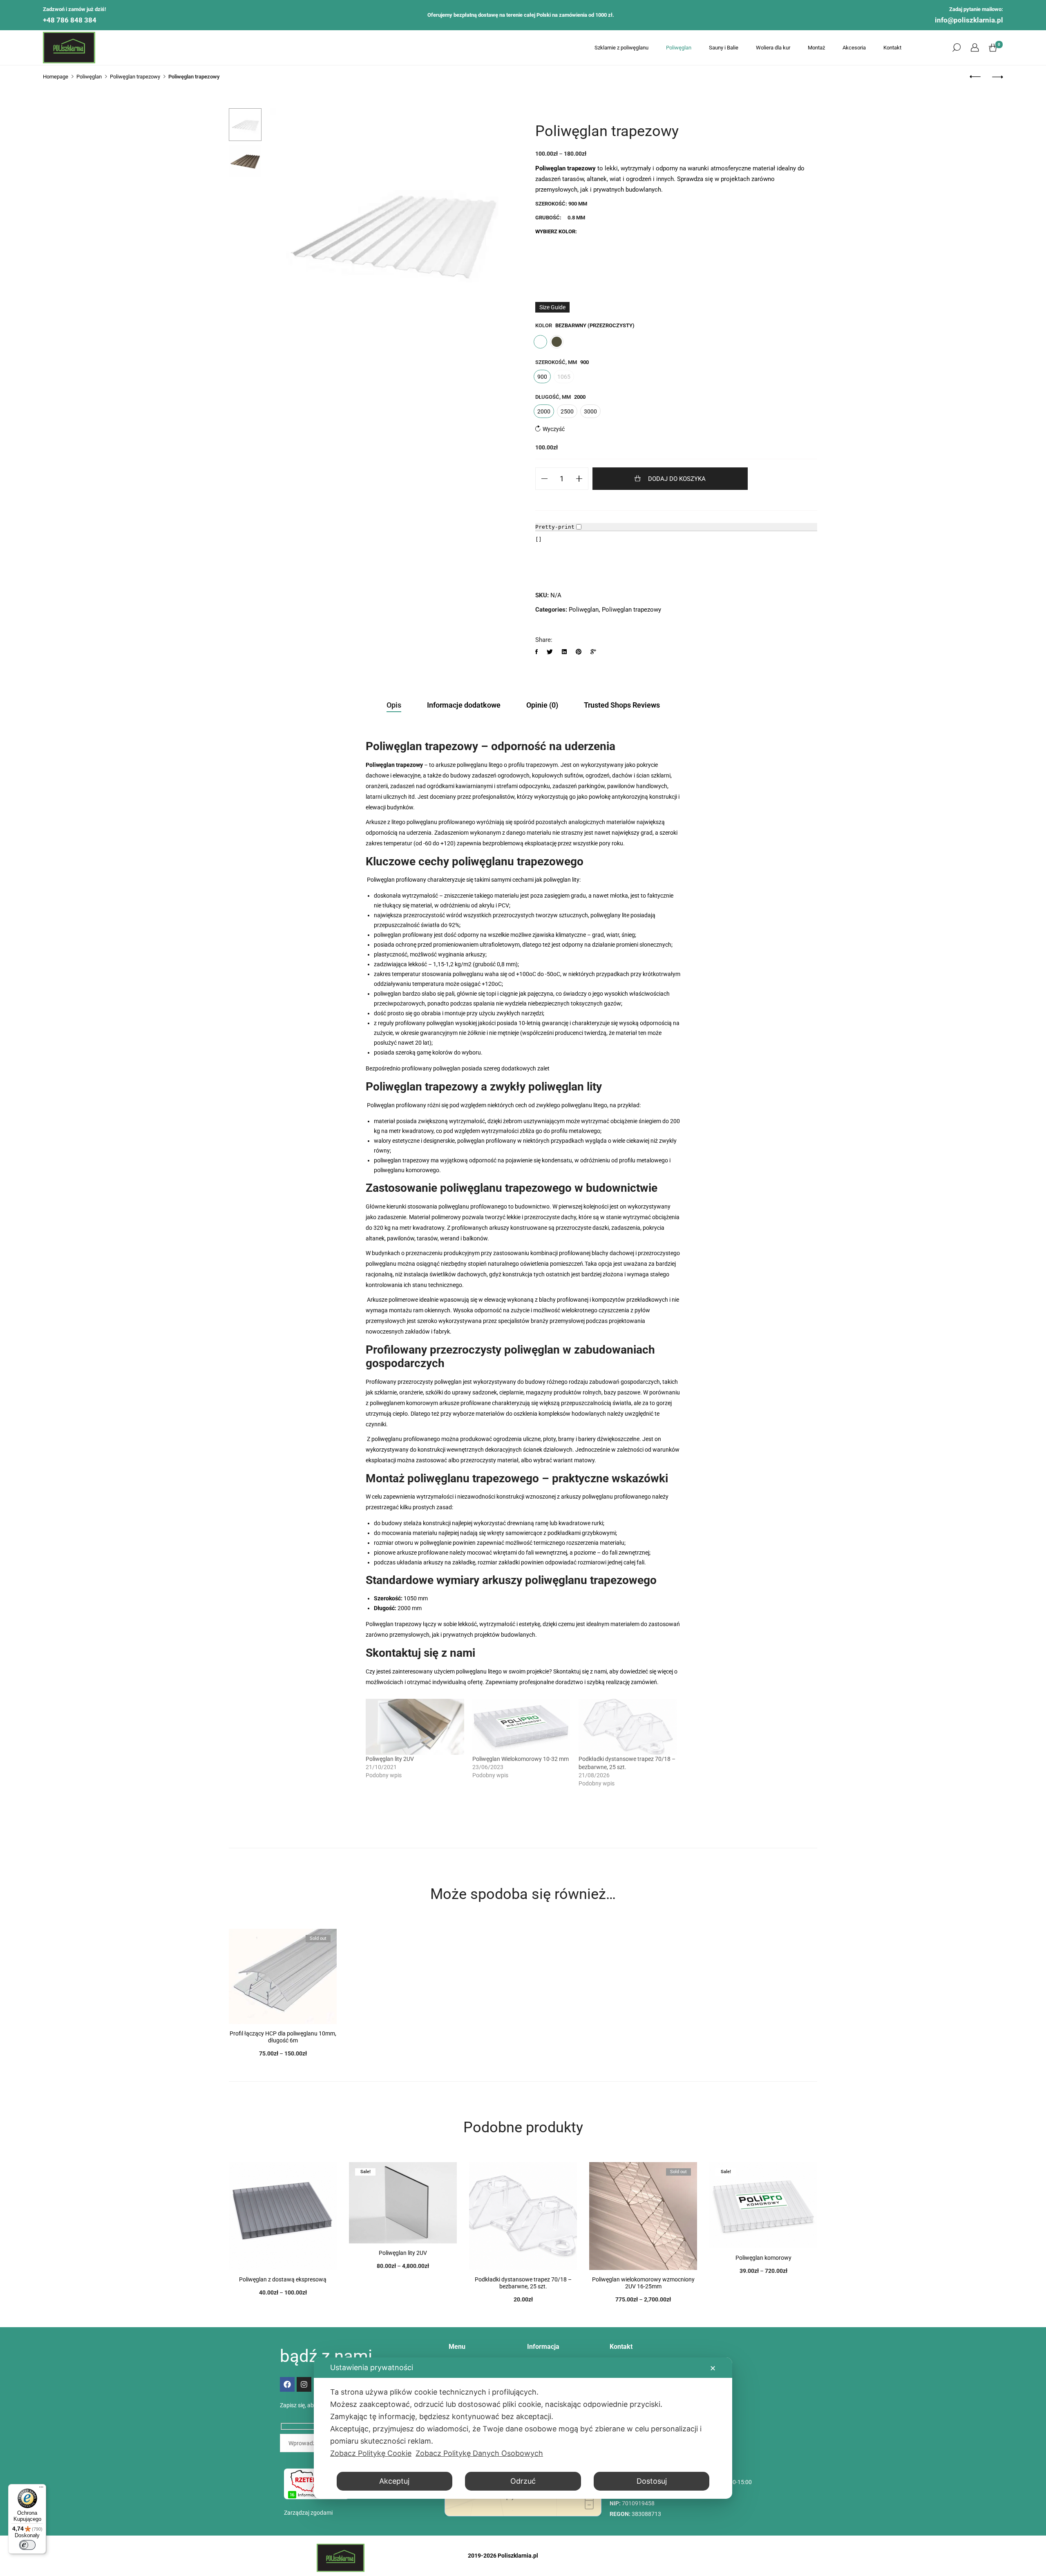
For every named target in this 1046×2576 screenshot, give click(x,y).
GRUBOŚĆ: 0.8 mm (560, 218)
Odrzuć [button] (523, 2481)
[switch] (27, 2545)
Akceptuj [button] (394, 2481)
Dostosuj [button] (652, 2481)
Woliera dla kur (773, 48)
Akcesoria (854, 48)
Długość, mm (553, 397)
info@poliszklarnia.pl (969, 20)
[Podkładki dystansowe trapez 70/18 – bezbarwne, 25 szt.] (628, 1727)
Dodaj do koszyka (677, 479)
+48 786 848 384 (70, 20)
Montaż (816, 48)
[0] (993, 48)
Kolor (544, 325)
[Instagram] (304, 2384)
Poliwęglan (679, 48)
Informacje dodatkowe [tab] (464, 705)
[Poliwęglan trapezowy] (537, 652)
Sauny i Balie (724, 48)
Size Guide (552, 307)
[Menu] (41, 2489)
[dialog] (523, 2428)
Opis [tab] (394, 705)
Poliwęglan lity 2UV (390, 1759)
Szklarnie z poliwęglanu (621, 48)
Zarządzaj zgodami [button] (308, 2513)
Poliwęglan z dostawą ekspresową (283, 2279)
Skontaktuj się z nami (580, 1671)
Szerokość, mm (556, 362)
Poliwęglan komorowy (763, 2258)
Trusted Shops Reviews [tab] (622, 705)
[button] (957, 48)
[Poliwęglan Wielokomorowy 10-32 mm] (522, 1727)
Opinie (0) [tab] (542, 705)
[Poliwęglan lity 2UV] (415, 1727)
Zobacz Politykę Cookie (371, 2453)
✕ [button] (713, 2368)
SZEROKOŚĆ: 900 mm (561, 204)
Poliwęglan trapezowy (631, 610)
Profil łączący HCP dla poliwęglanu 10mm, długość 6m (283, 2037)
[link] (975, 48)
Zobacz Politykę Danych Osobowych (479, 2453)
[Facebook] (287, 2384)
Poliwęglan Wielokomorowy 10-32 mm (521, 1759)
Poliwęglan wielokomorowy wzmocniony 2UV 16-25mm (643, 2283)
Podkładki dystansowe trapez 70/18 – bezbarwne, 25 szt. (523, 2283)
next (505, 231)
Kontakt (892, 48)
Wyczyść (554, 429)
